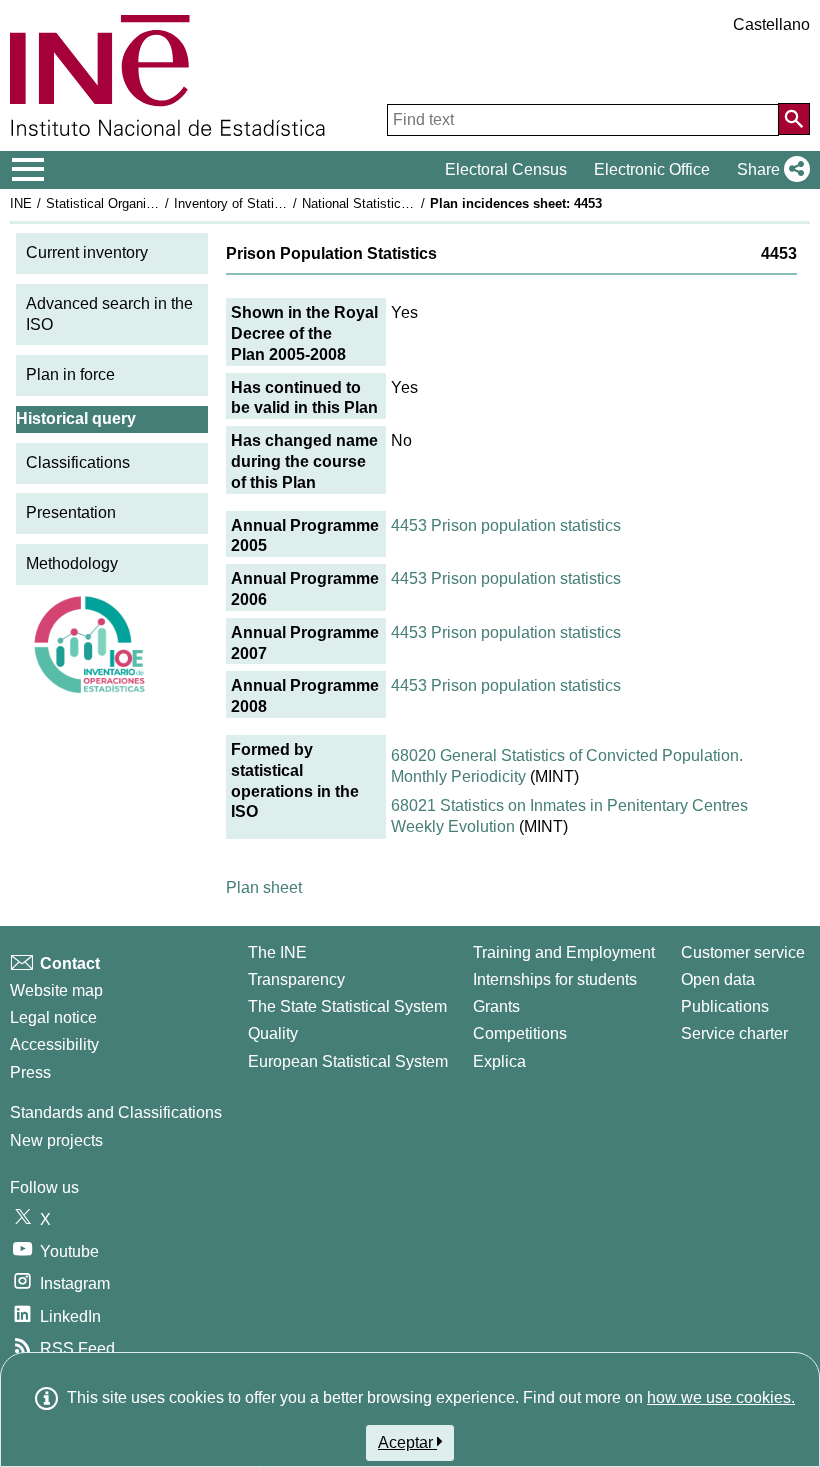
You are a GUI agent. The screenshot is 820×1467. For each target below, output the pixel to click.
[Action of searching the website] (794, 119)
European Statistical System (348, 1061)
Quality (273, 1033)
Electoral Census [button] (506, 169)
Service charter (734, 1033)
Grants (496, 1006)
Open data (718, 979)
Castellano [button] (771, 24)
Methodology (72, 563)
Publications (725, 1006)
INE (21, 203)
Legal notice (53, 1017)
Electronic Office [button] (652, 169)
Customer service (743, 952)
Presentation (71, 512)
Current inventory (87, 252)
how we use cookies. (721, 1397)
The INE (277, 952)
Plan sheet (264, 887)
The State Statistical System (347, 1006)
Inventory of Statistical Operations (273, 203)
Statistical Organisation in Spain (139, 203)
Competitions (520, 1033)
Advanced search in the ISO (109, 314)
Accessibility (54, 1044)
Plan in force (70, 374)
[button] (769, 170)
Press (30, 1072)
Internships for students (555, 979)
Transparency (296, 979)
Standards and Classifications (116, 1112)
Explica (499, 1061)
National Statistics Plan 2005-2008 (402, 203)
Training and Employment (564, 952)
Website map (56, 990)
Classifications (78, 462)
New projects (56, 1140)
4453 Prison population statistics (506, 525)
